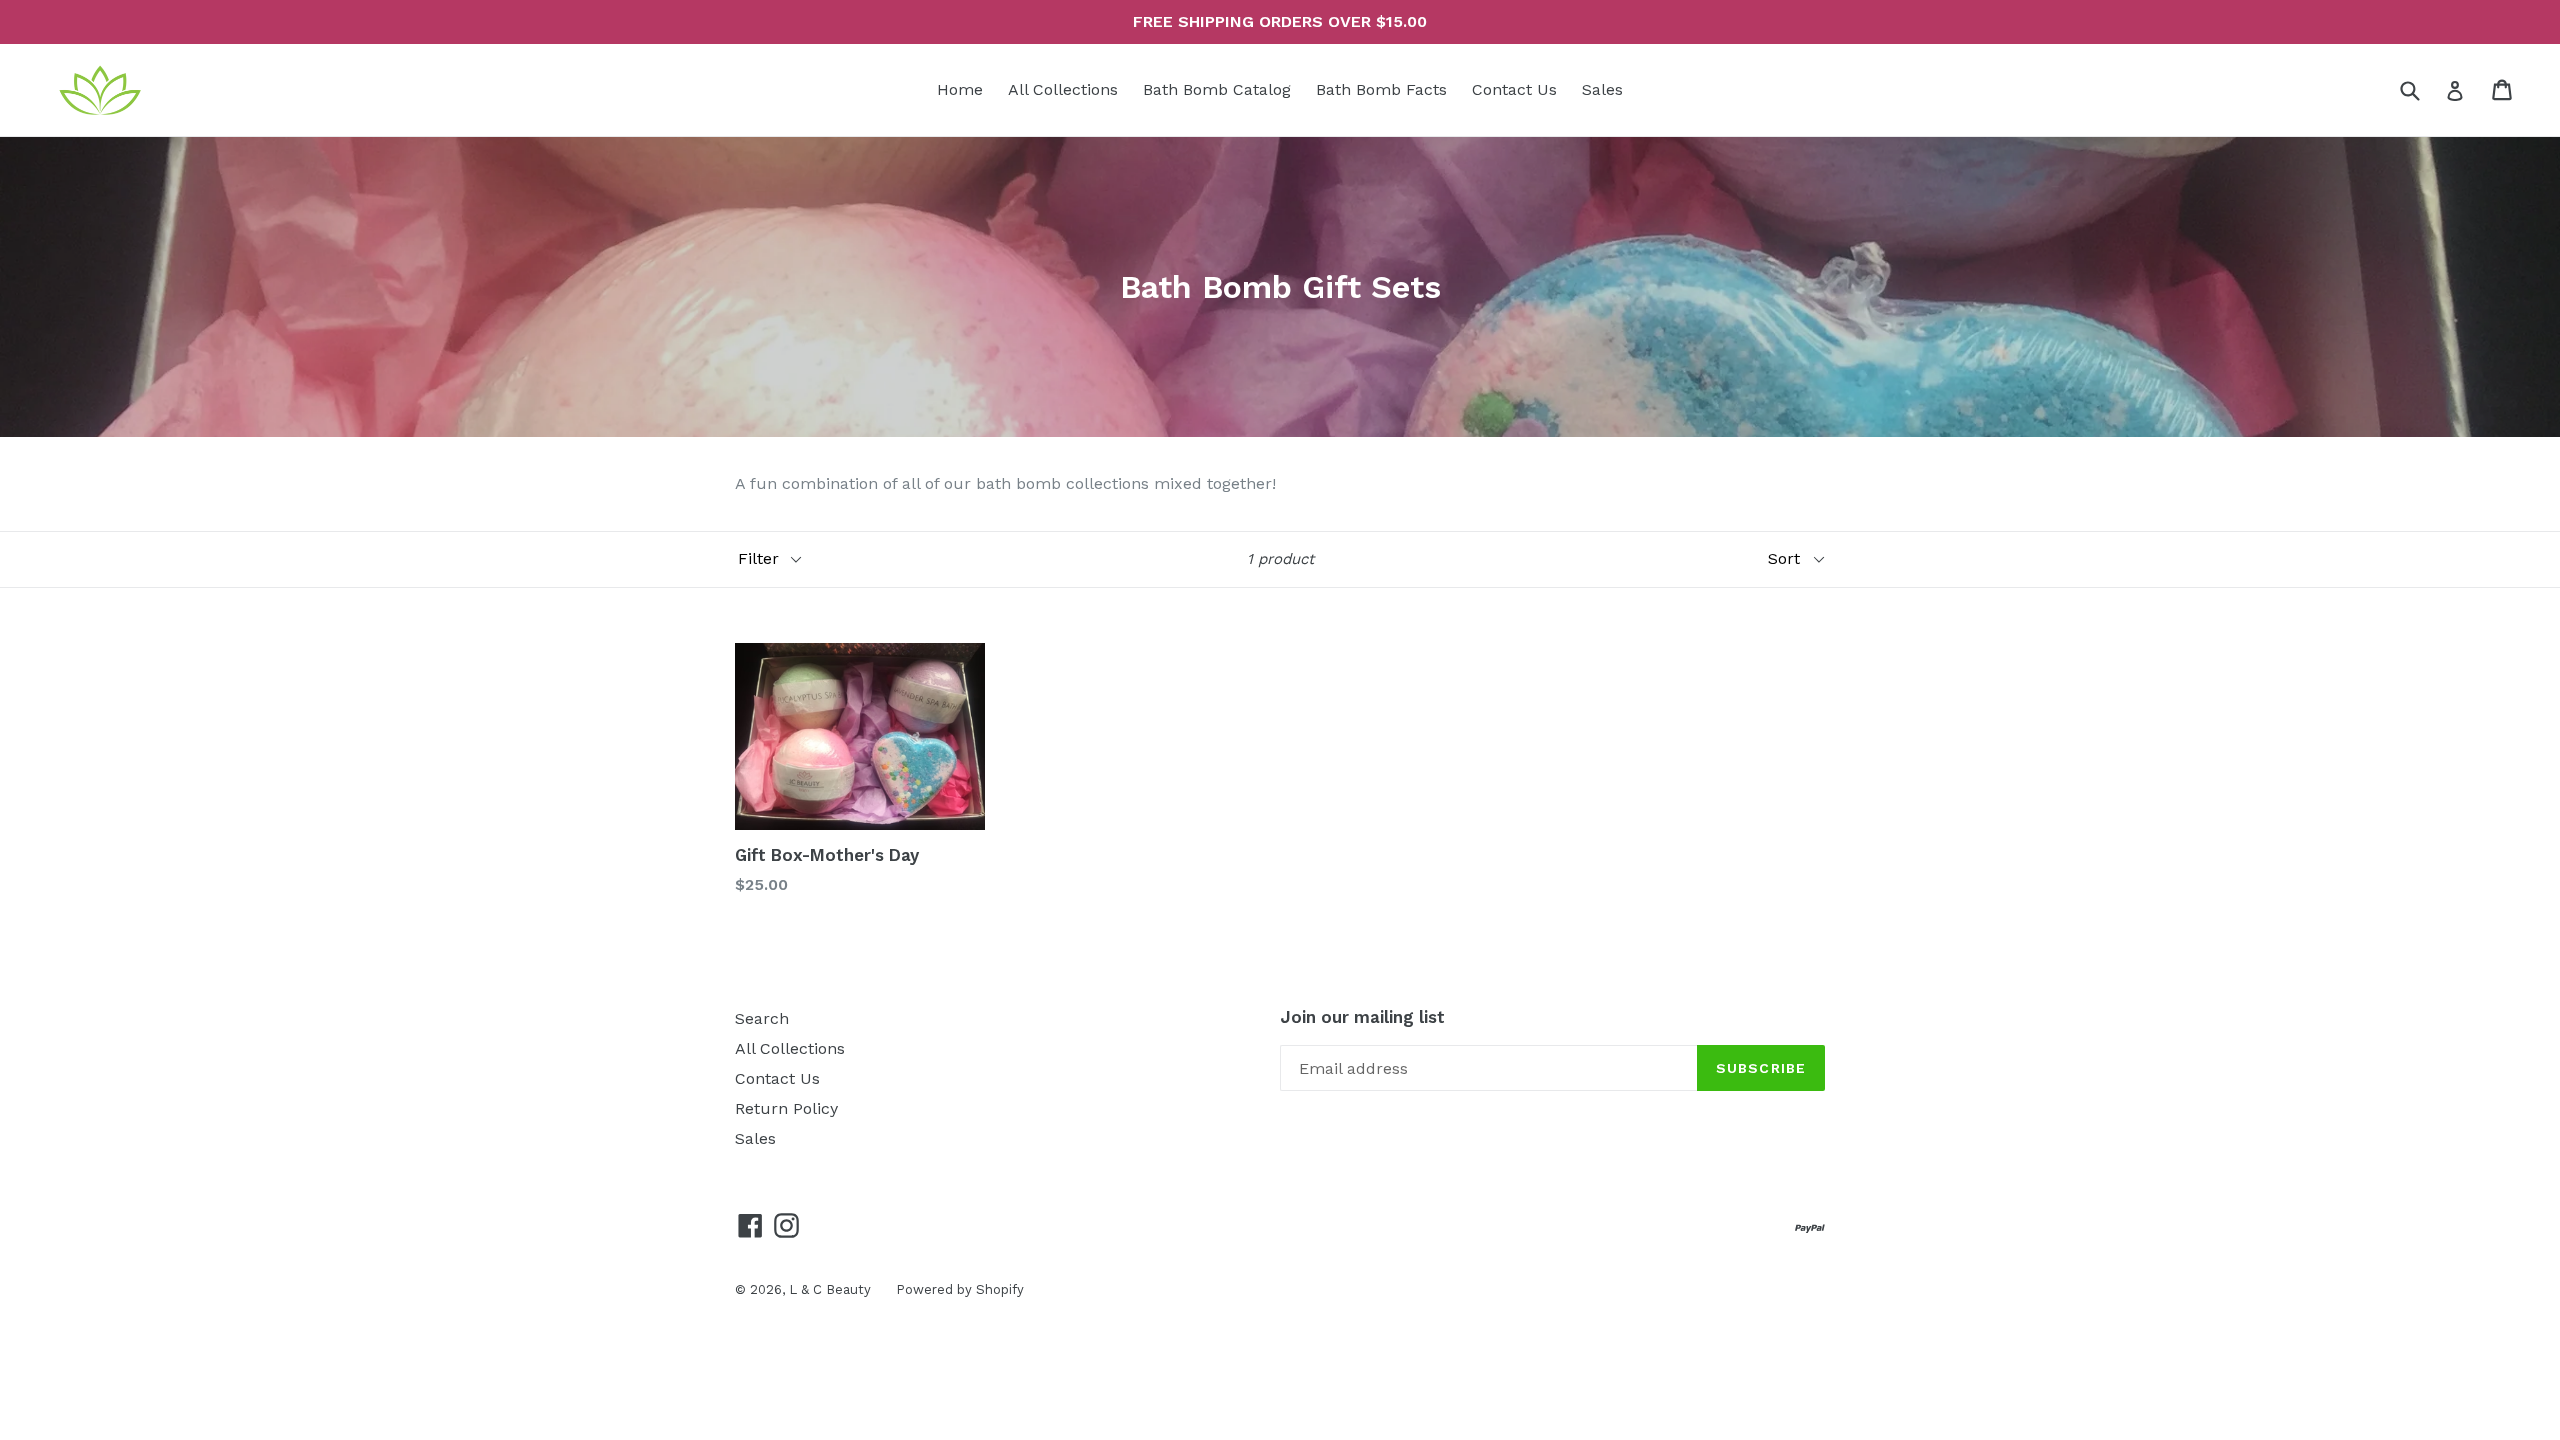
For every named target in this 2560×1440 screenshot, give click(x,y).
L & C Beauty (830, 1289)
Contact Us (1514, 89)
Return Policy (786, 1108)
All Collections (1063, 89)
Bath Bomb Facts (1381, 89)
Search (762, 1018)
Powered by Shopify (960, 1289)
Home (960, 89)
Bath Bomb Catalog (1217, 89)
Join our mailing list (1362, 1017)
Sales (1602, 89)
